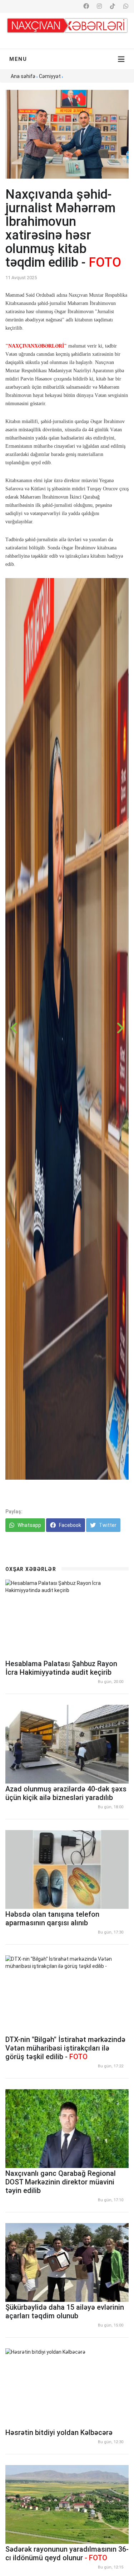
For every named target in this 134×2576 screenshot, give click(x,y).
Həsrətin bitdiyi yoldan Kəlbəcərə (59, 2432)
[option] (67, 1029)
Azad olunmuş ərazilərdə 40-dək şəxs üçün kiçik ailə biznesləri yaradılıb (66, 1793)
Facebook (70, 1525)
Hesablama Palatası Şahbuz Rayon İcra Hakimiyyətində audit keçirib (61, 1668)
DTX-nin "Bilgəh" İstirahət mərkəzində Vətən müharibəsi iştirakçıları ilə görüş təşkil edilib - (65, 2048)
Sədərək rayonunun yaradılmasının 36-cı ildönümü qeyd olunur (67, 2553)
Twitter (107, 1525)
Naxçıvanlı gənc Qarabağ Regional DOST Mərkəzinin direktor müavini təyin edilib (61, 2182)
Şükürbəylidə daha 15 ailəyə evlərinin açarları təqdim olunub (65, 2311)
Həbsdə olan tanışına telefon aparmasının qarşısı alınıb (52, 1918)
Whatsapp (29, 1525)
